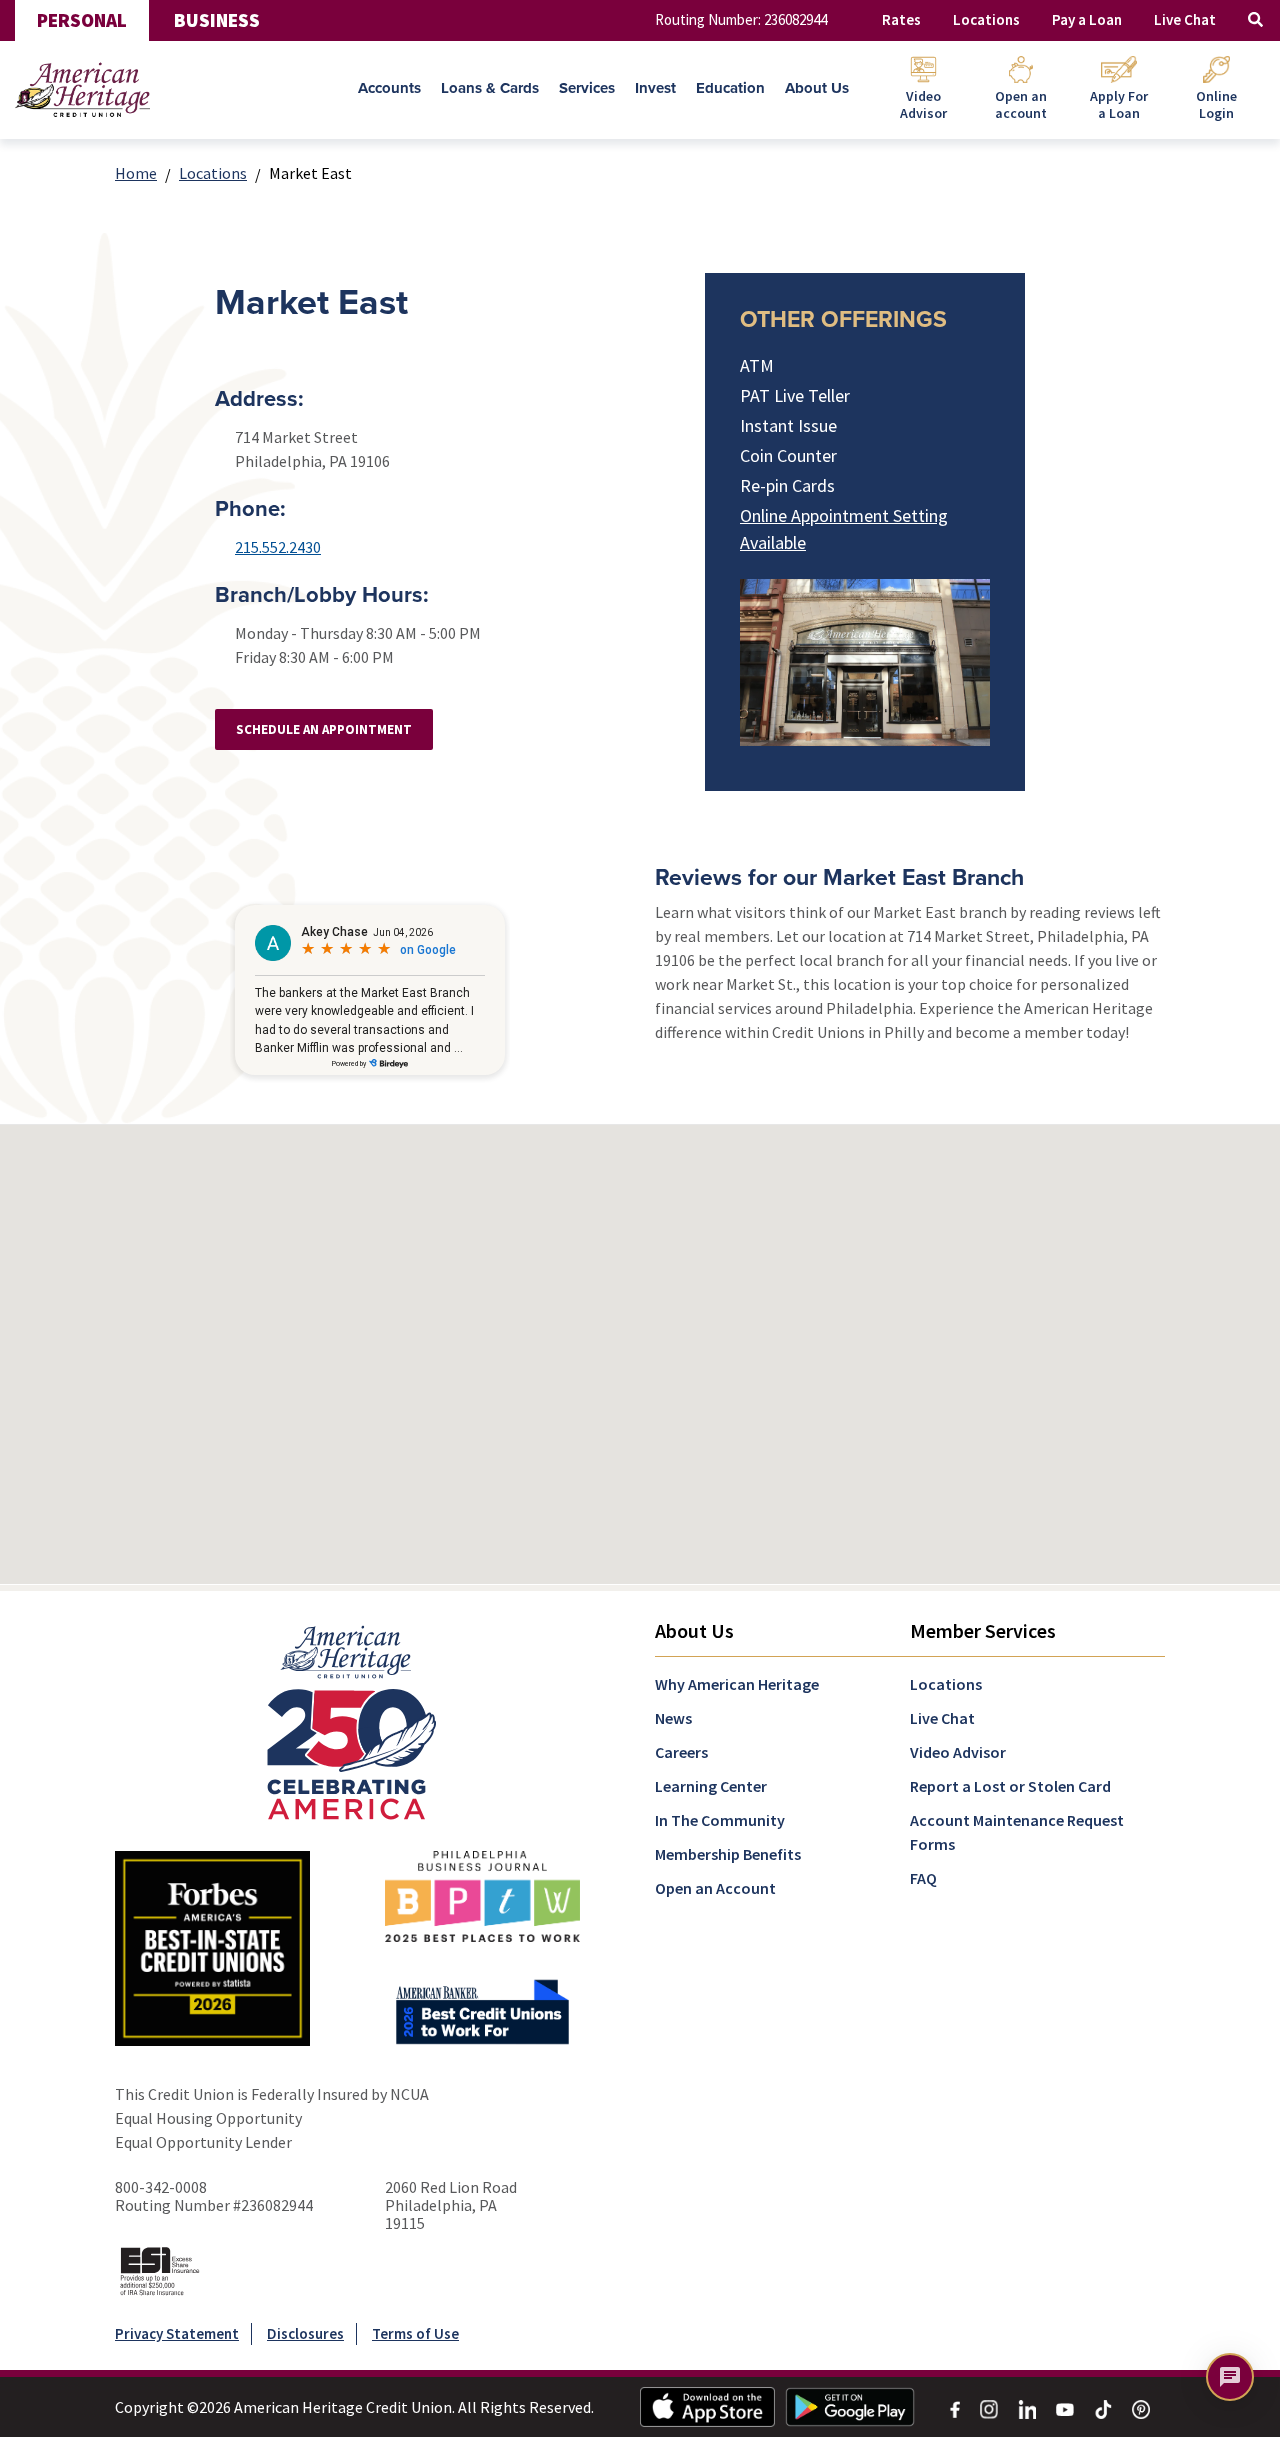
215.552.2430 (278, 547)
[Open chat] (1230, 2377)
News (673, 1718)
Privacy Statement (177, 2333)
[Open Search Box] (1255, 20)
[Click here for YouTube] (1065, 2407)
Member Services (983, 1630)
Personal (82, 20)
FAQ (923, 1878)
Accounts (389, 88)
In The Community (720, 1820)
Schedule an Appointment (324, 729)
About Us (817, 88)
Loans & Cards (490, 88)
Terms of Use (415, 2333)
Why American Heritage (737, 1684)
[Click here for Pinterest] (1141, 2407)
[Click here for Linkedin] (1027, 2407)
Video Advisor (958, 1752)
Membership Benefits (728, 1854)
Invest (655, 88)
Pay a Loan (1087, 19)
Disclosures (305, 2333)
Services (587, 88)
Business (217, 20)
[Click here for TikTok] (1103, 2407)
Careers (681, 1752)
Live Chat (1185, 19)
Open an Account (715, 1888)
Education (730, 88)
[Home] (82, 89)
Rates (901, 19)
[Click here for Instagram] (989, 2407)
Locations (986, 19)
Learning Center (711, 1786)
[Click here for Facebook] (954, 2407)
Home (136, 173)
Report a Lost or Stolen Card (1010, 1786)
